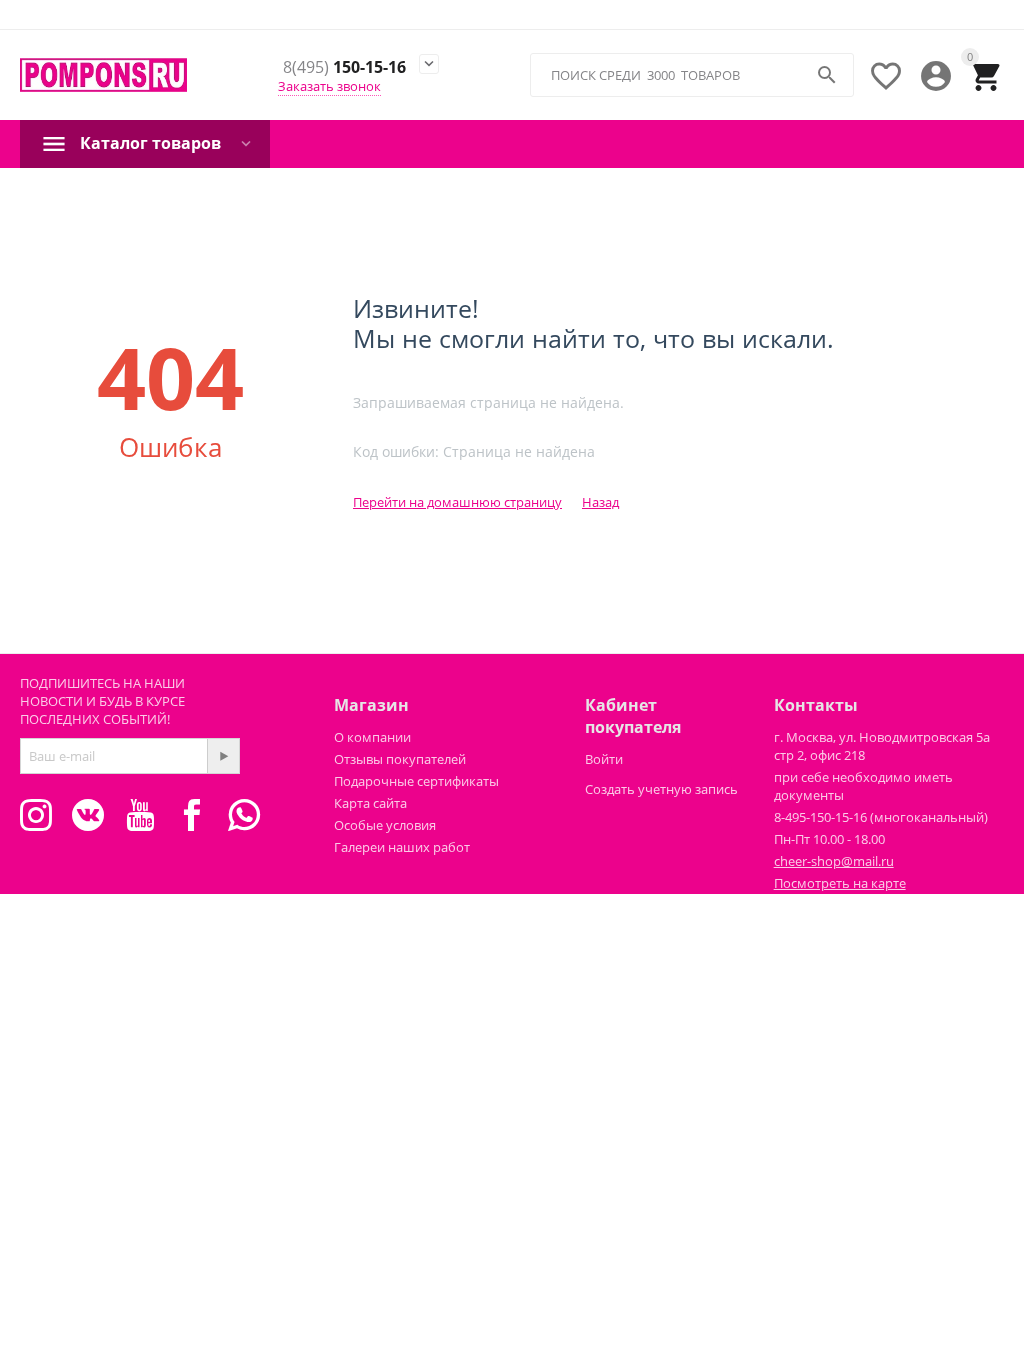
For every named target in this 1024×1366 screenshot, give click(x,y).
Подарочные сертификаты (416, 781)
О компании (372, 737)
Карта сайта (370, 803)
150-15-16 (344, 68)
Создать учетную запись (661, 789)
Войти (604, 759)
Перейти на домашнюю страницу (457, 502)
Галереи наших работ (402, 847)
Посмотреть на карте (840, 883)
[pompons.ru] (103, 74)
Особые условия (385, 825)
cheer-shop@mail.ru (834, 861)
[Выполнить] (223, 756)
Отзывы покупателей (400, 759)
